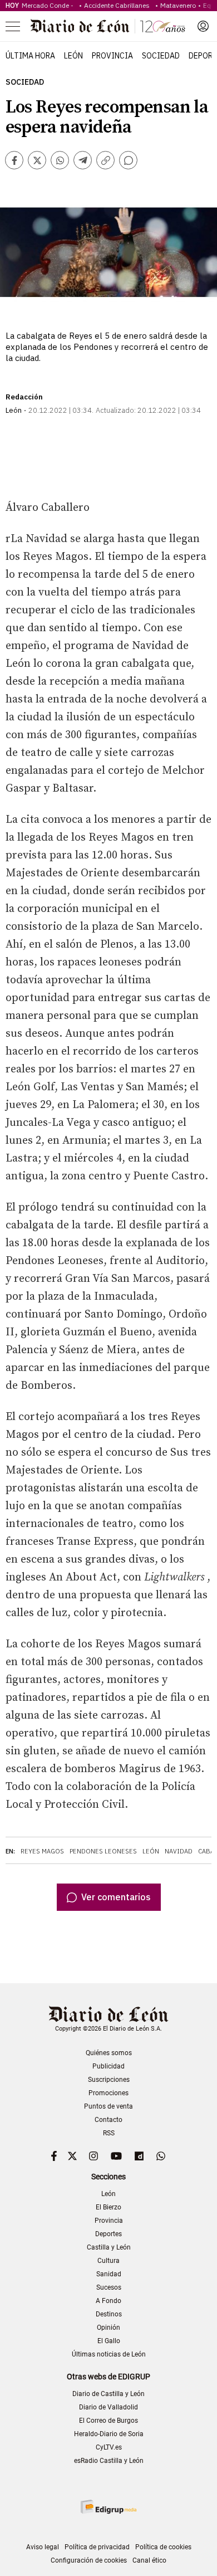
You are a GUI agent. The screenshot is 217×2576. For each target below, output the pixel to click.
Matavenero (178, 5)
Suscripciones (109, 2080)
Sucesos (109, 2287)
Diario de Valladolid (108, 2407)
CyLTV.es (109, 2447)
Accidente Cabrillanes (119, 5)
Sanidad (109, 2274)
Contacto (108, 2120)
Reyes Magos (42, 1851)
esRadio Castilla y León (109, 2461)
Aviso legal (43, 2547)
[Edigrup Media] (108, 2507)
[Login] (203, 26)
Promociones (108, 2093)
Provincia (112, 56)
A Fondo (108, 2301)
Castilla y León (109, 2247)
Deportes (108, 2234)
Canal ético (149, 2560)
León (73, 56)
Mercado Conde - (49, 5)
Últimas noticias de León (109, 2354)
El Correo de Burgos (108, 2421)
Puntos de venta (108, 2106)
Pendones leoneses (103, 1851)
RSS (109, 2133)
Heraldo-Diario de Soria (109, 2434)
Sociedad (161, 56)
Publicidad (108, 2066)
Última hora (30, 56)
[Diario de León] (108, 26)
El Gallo (109, 2341)
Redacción (24, 397)
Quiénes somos (109, 2053)
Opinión (108, 2328)
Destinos (109, 2314)
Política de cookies (163, 2547)
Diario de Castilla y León (108, 2394)
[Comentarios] (128, 160)
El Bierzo (108, 2207)
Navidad (179, 1851)
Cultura (108, 2261)
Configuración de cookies (89, 2560)
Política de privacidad (97, 2547)
